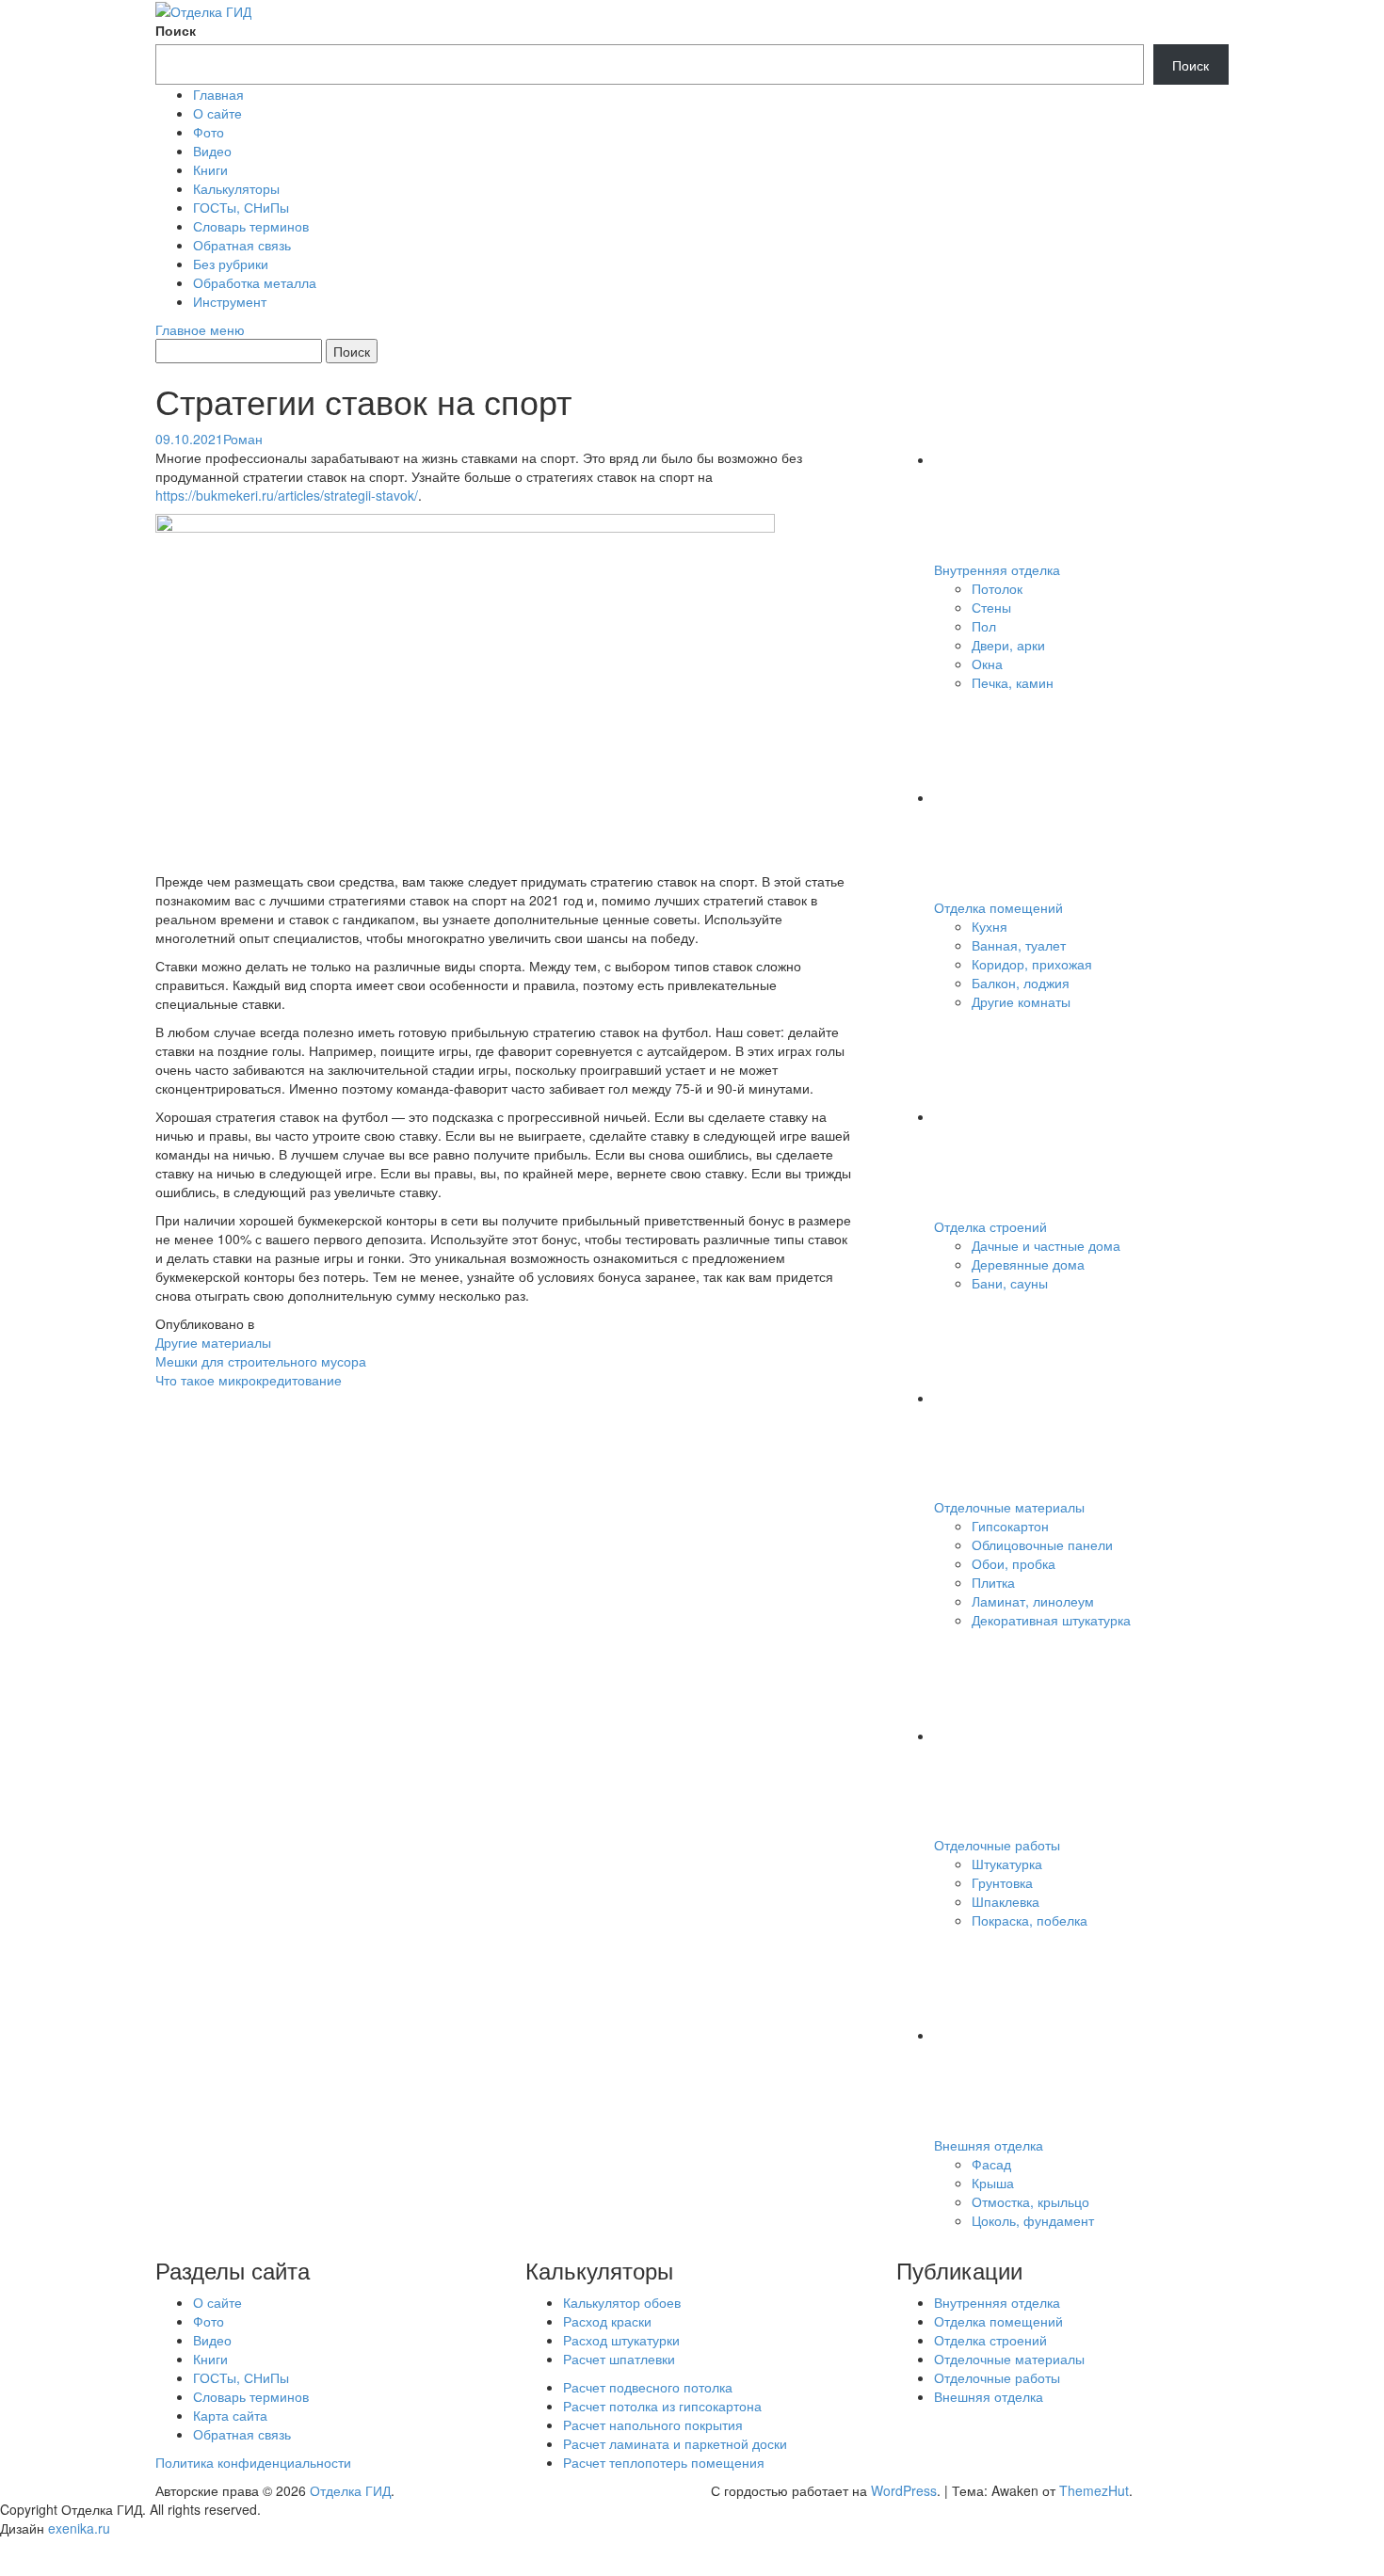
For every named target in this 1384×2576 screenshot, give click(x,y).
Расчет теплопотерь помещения (664, 2462)
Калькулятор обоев (622, 2302)
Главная (218, 94)
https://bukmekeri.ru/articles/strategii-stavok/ (287, 495)
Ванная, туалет (1019, 945)
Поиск (176, 30)
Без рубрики (231, 264)
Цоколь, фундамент (1033, 2220)
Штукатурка (1007, 1864)
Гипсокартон (1010, 1526)
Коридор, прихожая (1032, 964)
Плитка (993, 1582)
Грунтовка (1002, 1882)
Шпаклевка (1006, 1901)
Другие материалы (213, 1342)
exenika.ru (79, 2528)
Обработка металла (255, 282)
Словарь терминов (251, 226)
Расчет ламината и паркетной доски (675, 2443)
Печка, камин (1013, 682)
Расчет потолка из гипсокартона (662, 2406)
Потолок (997, 588)
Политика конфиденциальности (253, 2462)
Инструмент (230, 301)
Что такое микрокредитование (249, 1380)
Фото (209, 132)
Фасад (991, 2164)
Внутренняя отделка (997, 569)
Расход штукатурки (621, 2340)
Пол (984, 626)
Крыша (993, 2183)
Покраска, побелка (1030, 1920)
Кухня (990, 926)
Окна (987, 664)
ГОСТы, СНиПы (241, 207)
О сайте (217, 113)
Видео (212, 151)
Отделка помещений (998, 907)
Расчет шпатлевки (619, 2359)
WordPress (904, 2490)
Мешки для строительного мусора (261, 1361)
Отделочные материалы (1009, 1507)
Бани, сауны (1010, 1283)
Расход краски (607, 2321)
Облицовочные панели (1042, 1544)
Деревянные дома (1028, 1264)
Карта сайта (230, 2415)
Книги (210, 169)
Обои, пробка (1014, 1563)
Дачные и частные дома (1046, 1245)
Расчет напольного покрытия (653, 2424)
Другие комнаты (1021, 1001)
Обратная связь (242, 245)
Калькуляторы (236, 188)
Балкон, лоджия (1021, 983)
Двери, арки (1008, 645)
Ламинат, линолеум (1033, 1601)
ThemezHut (1094, 2490)
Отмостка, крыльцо (1030, 2201)
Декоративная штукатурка (1051, 1620)
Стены (991, 607)
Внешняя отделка (989, 2145)
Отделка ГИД (350, 2490)
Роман (243, 439)
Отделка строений (990, 1226)
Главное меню (200, 329)
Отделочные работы (997, 1845)
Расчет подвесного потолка (648, 2387)
